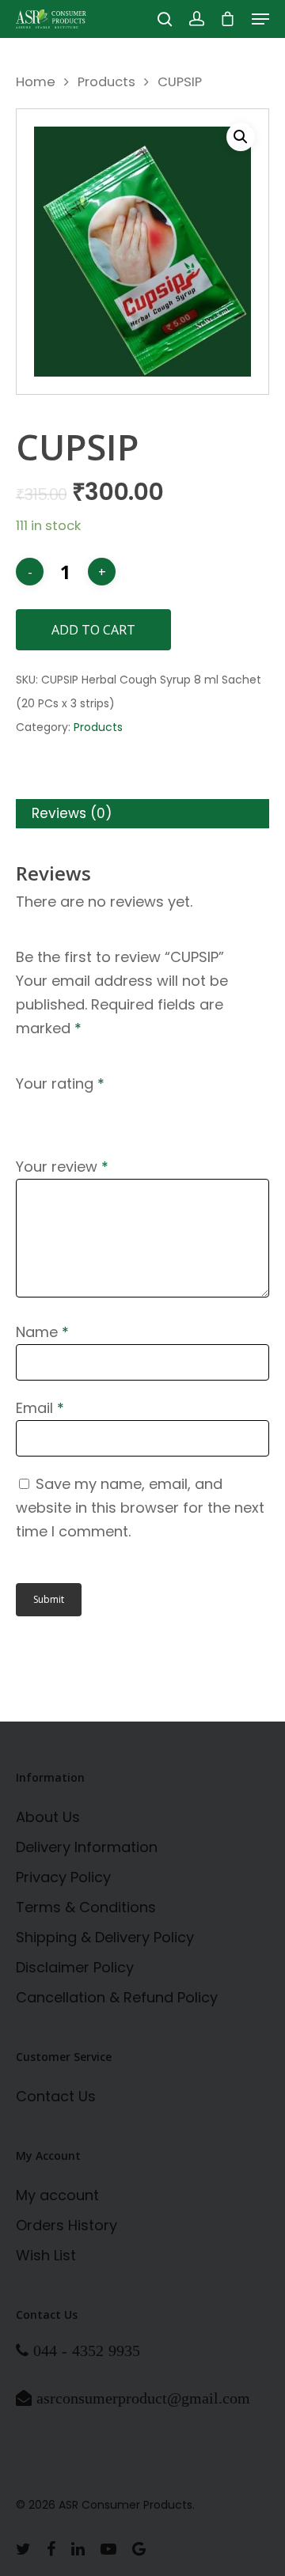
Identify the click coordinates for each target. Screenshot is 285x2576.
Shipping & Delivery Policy (105, 1937)
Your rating (60, 1083)
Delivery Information (87, 1847)
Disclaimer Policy (75, 1967)
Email (40, 1408)
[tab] (142, 814)
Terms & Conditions (86, 1907)
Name (42, 1332)
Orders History (66, 2225)
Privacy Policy (63, 1877)
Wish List (46, 2255)
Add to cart (93, 630)
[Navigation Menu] (260, 19)
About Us (48, 1817)
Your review (62, 1167)
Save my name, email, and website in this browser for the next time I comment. (140, 1508)
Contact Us (56, 2096)
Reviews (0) (72, 813)
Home (36, 82)
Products (106, 82)
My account (57, 2195)
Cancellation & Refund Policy (117, 1997)
